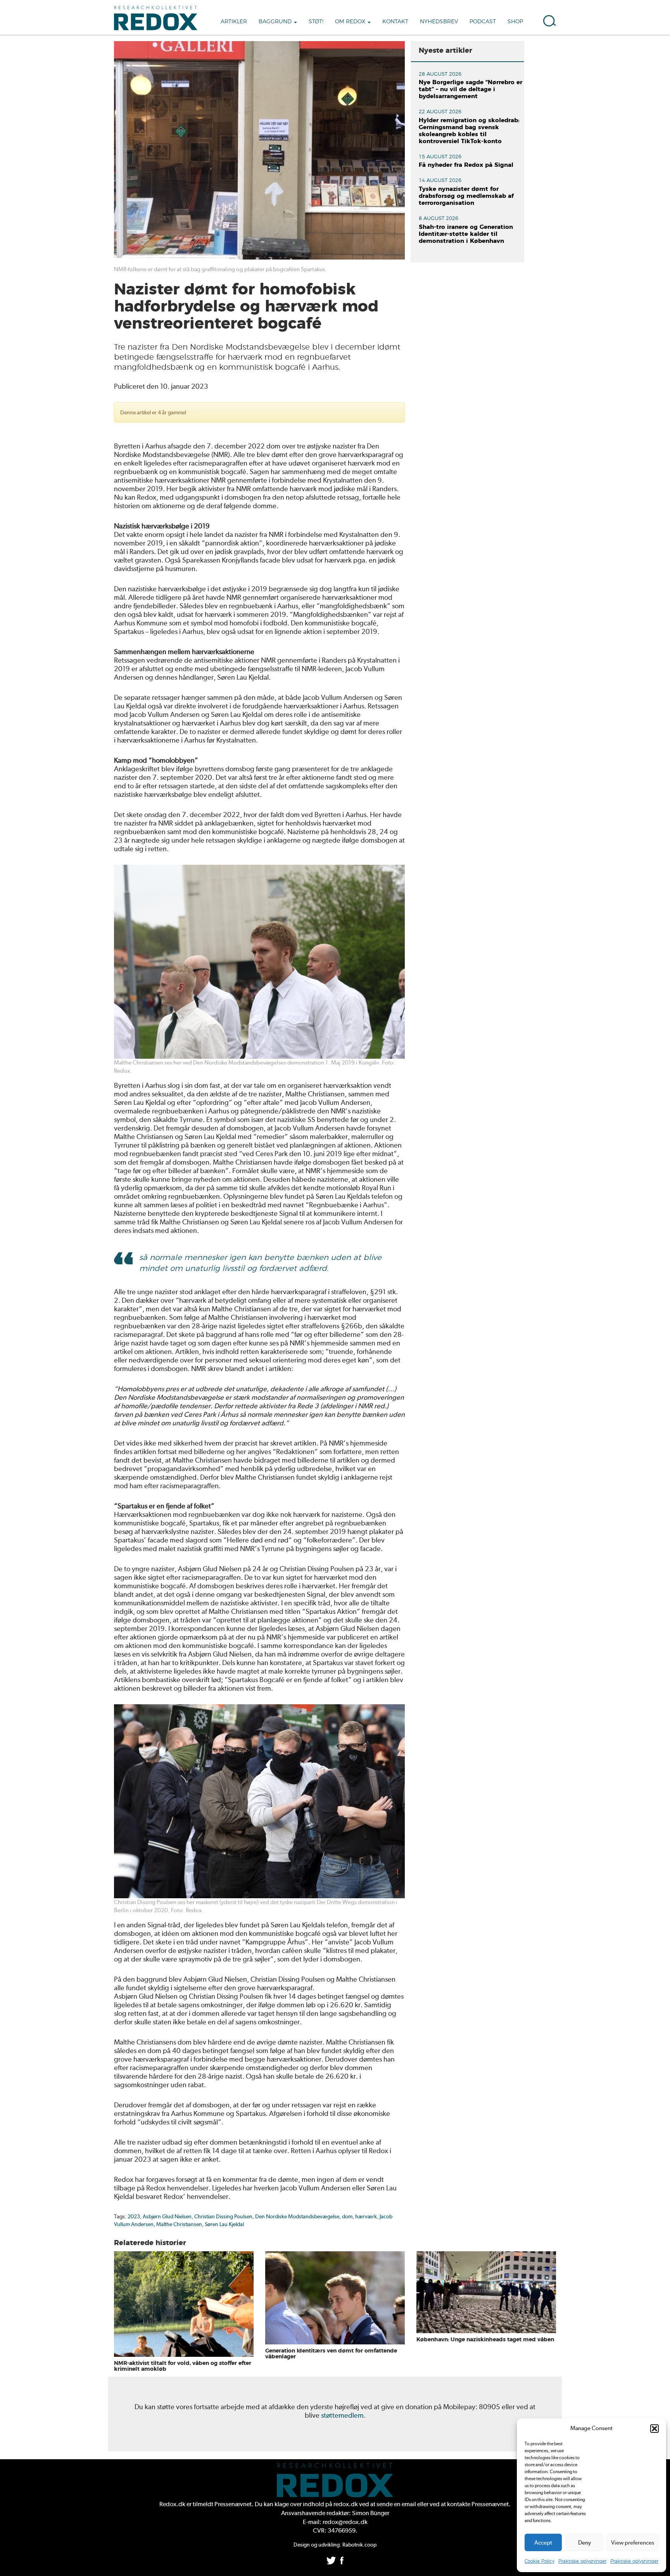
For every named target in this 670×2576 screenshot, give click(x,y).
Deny (585, 2543)
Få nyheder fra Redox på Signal (466, 165)
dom (347, 2216)
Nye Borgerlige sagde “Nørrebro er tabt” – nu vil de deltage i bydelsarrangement (471, 89)
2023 (134, 2216)
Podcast (483, 22)
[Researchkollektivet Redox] (159, 17)
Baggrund (276, 22)
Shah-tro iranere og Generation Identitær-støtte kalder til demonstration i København (466, 234)
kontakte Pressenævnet (478, 2504)
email (409, 2504)
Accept (543, 2543)
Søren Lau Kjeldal (224, 2224)
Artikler (234, 22)
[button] (654, 2429)
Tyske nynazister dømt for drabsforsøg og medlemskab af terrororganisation (466, 196)
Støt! (316, 22)
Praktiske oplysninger (582, 2561)
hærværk (366, 2216)
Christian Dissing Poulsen (223, 2216)
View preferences (633, 2543)
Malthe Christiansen (179, 2224)
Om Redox (351, 22)
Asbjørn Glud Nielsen (167, 2216)
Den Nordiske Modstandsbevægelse (297, 2216)
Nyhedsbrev (439, 22)
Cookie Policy (540, 2561)
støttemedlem (342, 2415)
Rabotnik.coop (359, 2545)
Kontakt (395, 22)
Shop (515, 22)
